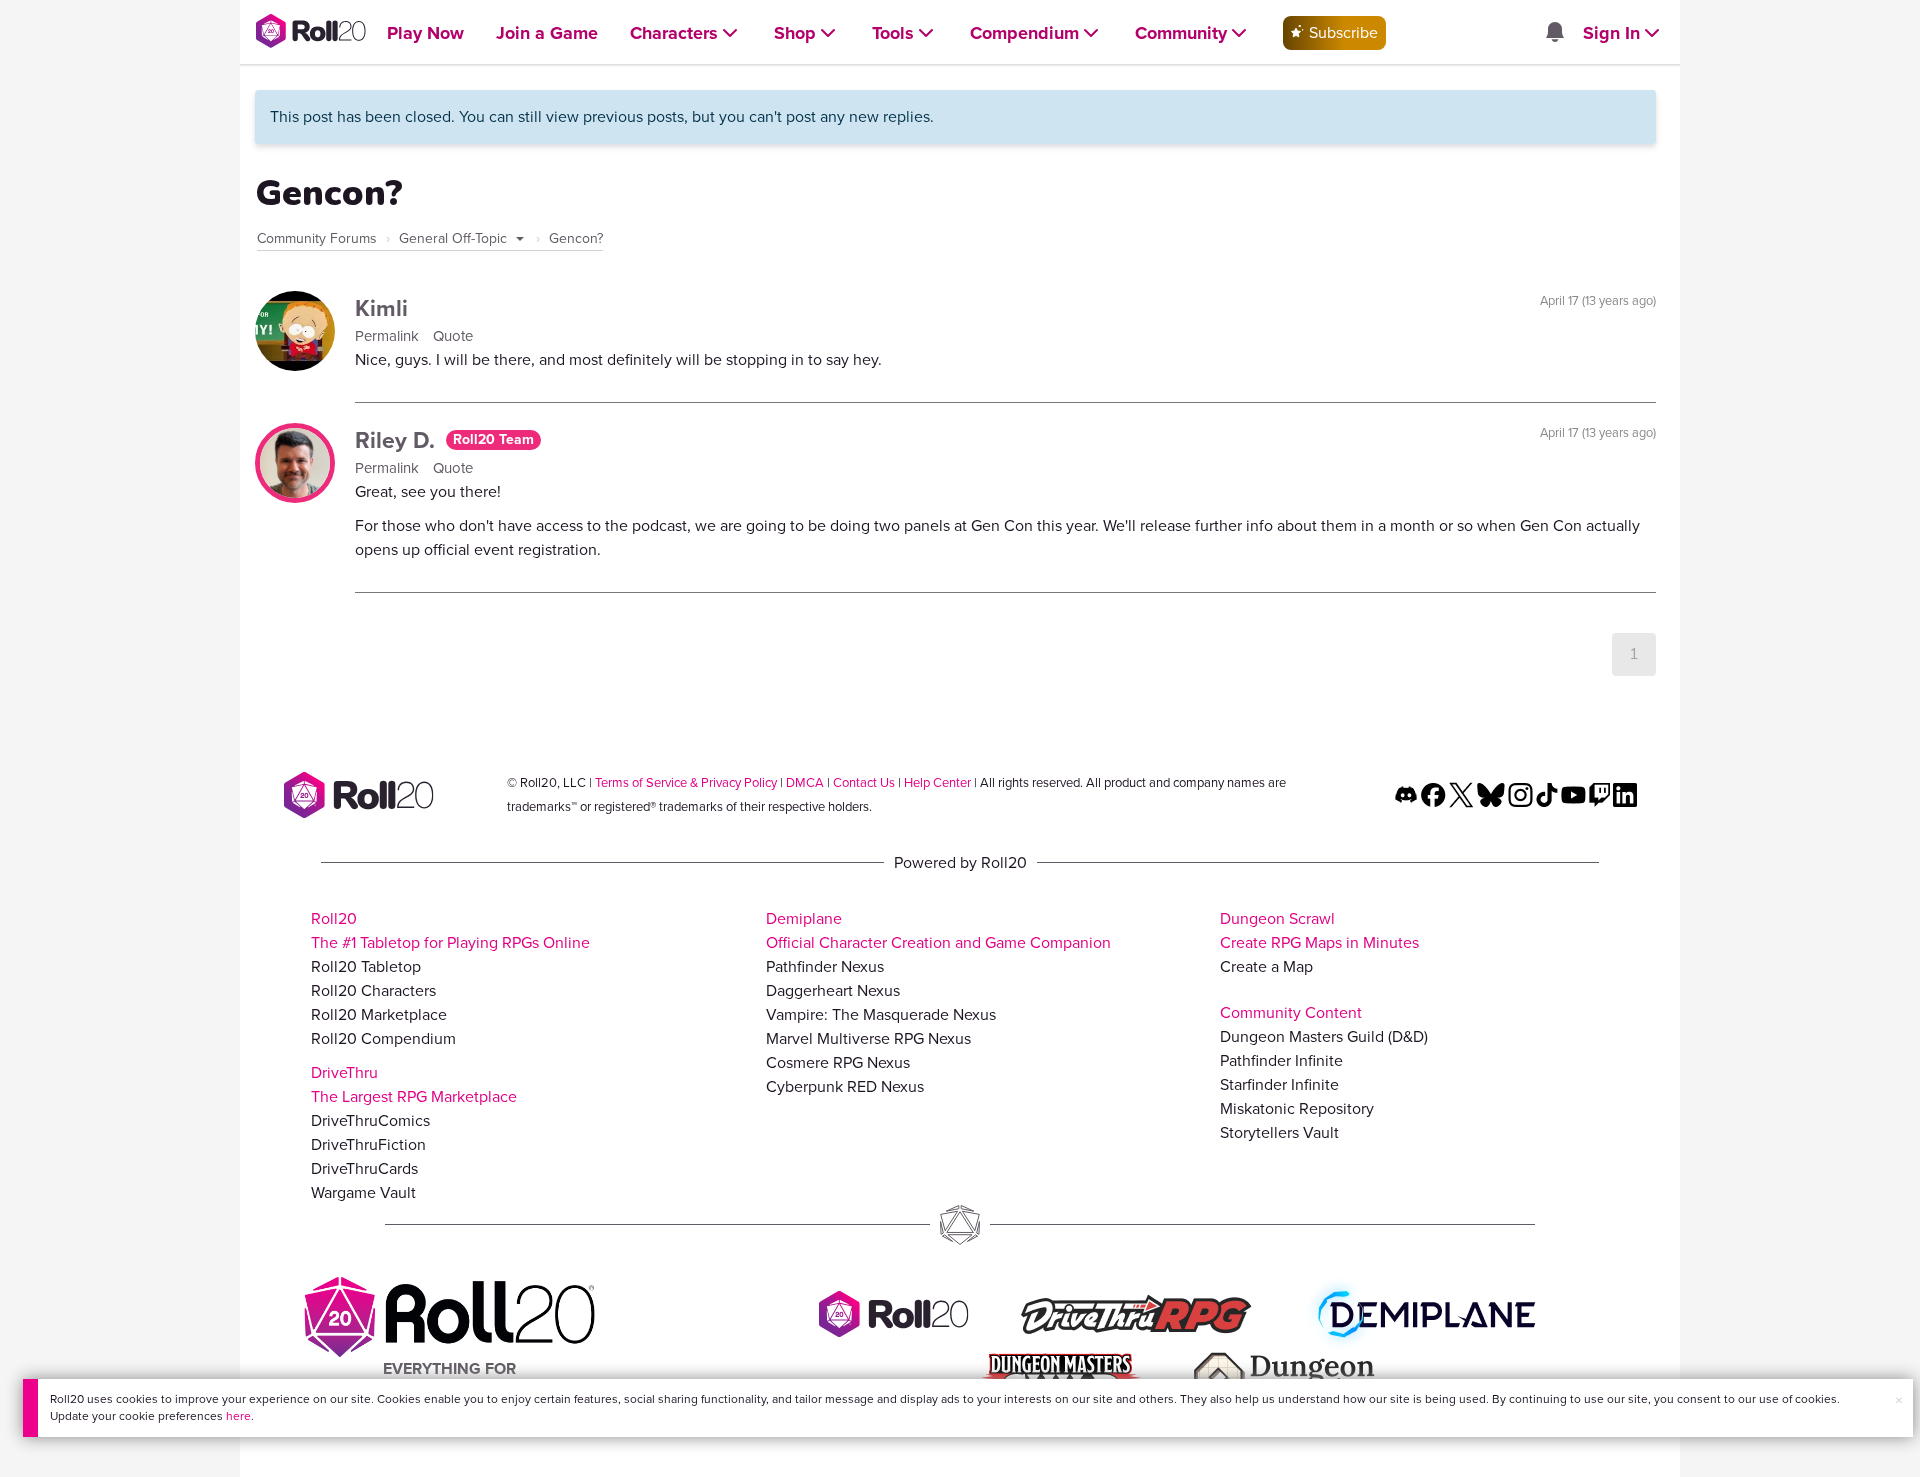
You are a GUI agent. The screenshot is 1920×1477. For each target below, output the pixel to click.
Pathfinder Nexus (825, 966)
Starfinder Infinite (1279, 1084)
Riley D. (398, 440)
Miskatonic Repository (1297, 1108)
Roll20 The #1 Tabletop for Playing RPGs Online (450, 930)
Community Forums (317, 238)
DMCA (805, 782)
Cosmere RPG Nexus (838, 1062)
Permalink (389, 336)
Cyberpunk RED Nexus (845, 1086)
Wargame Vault (363, 1192)
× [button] (1899, 1400)
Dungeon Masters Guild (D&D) (1324, 1036)
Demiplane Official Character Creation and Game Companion (938, 930)
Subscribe (1341, 32)
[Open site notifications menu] (1554, 33)
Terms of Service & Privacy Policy (686, 782)
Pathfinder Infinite (1281, 1060)
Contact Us (864, 782)
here (238, 1416)
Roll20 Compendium (383, 1038)
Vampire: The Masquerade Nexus (881, 1014)
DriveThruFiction (368, 1144)
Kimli (381, 308)
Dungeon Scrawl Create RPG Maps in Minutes (1319, 930)
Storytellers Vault (1279, 1132)
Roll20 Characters (373, 990)
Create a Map (1266, 966)
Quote (453, 336)
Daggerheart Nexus (833, 990)
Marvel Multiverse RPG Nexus (868, 1038)
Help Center (937, 782)
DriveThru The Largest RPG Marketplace (414, 1084)
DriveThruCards (364, 1168)
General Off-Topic (455, 238)
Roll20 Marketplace (379, 1014)
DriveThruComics (370, 1120)
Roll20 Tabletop (366, 966)
